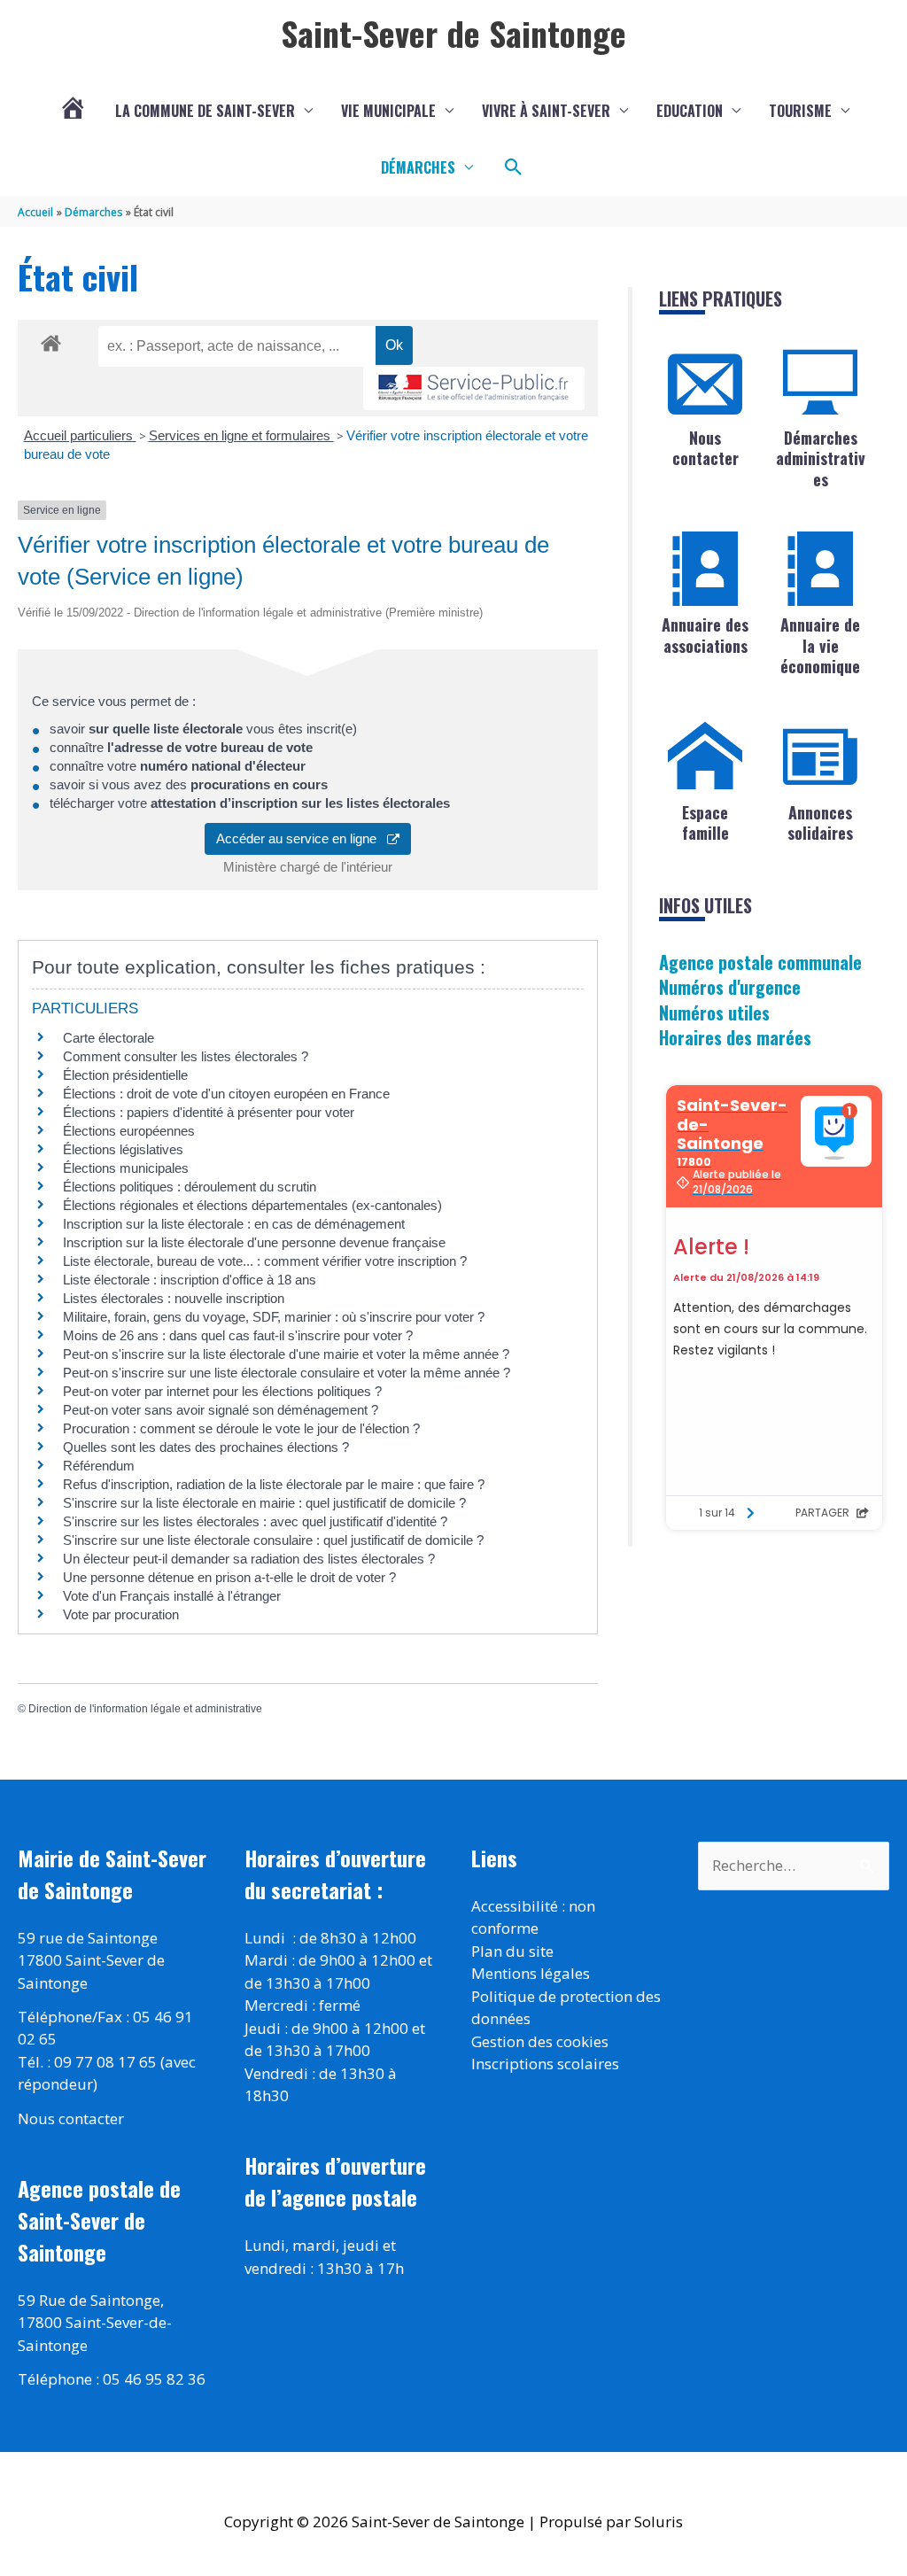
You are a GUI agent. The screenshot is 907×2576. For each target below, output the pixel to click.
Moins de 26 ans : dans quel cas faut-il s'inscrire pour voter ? (238, 1335)
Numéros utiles (714, 1013)
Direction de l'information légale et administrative (145, 1709)
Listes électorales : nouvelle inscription (174, 1298)
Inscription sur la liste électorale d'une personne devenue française (254, 1242)
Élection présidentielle (125, 1075)
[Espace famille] (705, 757)
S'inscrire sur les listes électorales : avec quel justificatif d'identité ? (255, 1521)
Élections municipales (126, 1168)
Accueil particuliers (80, 435)
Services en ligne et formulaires (241, 435)
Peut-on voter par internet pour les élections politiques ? (222, 1391)
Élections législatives (123, 1149)
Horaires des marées (735, 1037)
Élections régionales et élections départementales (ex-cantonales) (252, 1205)
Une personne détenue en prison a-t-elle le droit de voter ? (229, 1577)
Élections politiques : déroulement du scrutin (190, 1187)
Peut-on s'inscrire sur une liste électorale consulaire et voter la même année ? (287, 1373)
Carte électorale (109, 1038)
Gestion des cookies (540, 2041)
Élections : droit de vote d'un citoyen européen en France (226, 1094)
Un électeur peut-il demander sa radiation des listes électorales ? (249, 1559)
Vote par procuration (121, 1614)
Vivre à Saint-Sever (546, 111)
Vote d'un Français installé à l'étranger (172, 1596)
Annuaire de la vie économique (820, 645)
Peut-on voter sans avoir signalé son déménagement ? (221, 1410)
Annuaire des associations (705, 635)
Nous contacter (705, 448)
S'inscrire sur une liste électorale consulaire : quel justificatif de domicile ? (273, 1540)
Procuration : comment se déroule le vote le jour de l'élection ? (241, 1428)
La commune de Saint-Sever (205, 111)
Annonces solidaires (820, 822)
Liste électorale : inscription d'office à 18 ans (190, 1280)
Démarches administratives (821, 458)
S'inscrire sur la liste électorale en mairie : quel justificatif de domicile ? (264, 1503)
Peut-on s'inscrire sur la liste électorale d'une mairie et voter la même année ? (286, 1354)
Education (690, 111)
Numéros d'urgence (730, 987)
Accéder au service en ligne (302, 838)
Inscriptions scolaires (545, 2064)
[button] (514, 167)
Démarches (418, 167)
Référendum (99, 1466)
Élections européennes (129, 1131)
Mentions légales (531, 1973)
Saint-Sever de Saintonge (453, 33)
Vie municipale (388, 111)
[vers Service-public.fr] (474, 388)
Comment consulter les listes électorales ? (186, 1056)
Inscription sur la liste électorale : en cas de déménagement (234, 1224)
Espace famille (705, 822)
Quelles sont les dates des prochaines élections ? (206, 1447)
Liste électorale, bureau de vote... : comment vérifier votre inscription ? (265, 1261)
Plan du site (512, 1951)
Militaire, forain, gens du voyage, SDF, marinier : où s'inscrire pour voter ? (274, 1317)
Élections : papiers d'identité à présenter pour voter (209, 1112)
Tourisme (800, 111)
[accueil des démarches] (51, 340)
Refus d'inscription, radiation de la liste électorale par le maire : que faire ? (274, 1484)
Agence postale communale (760, 962)
